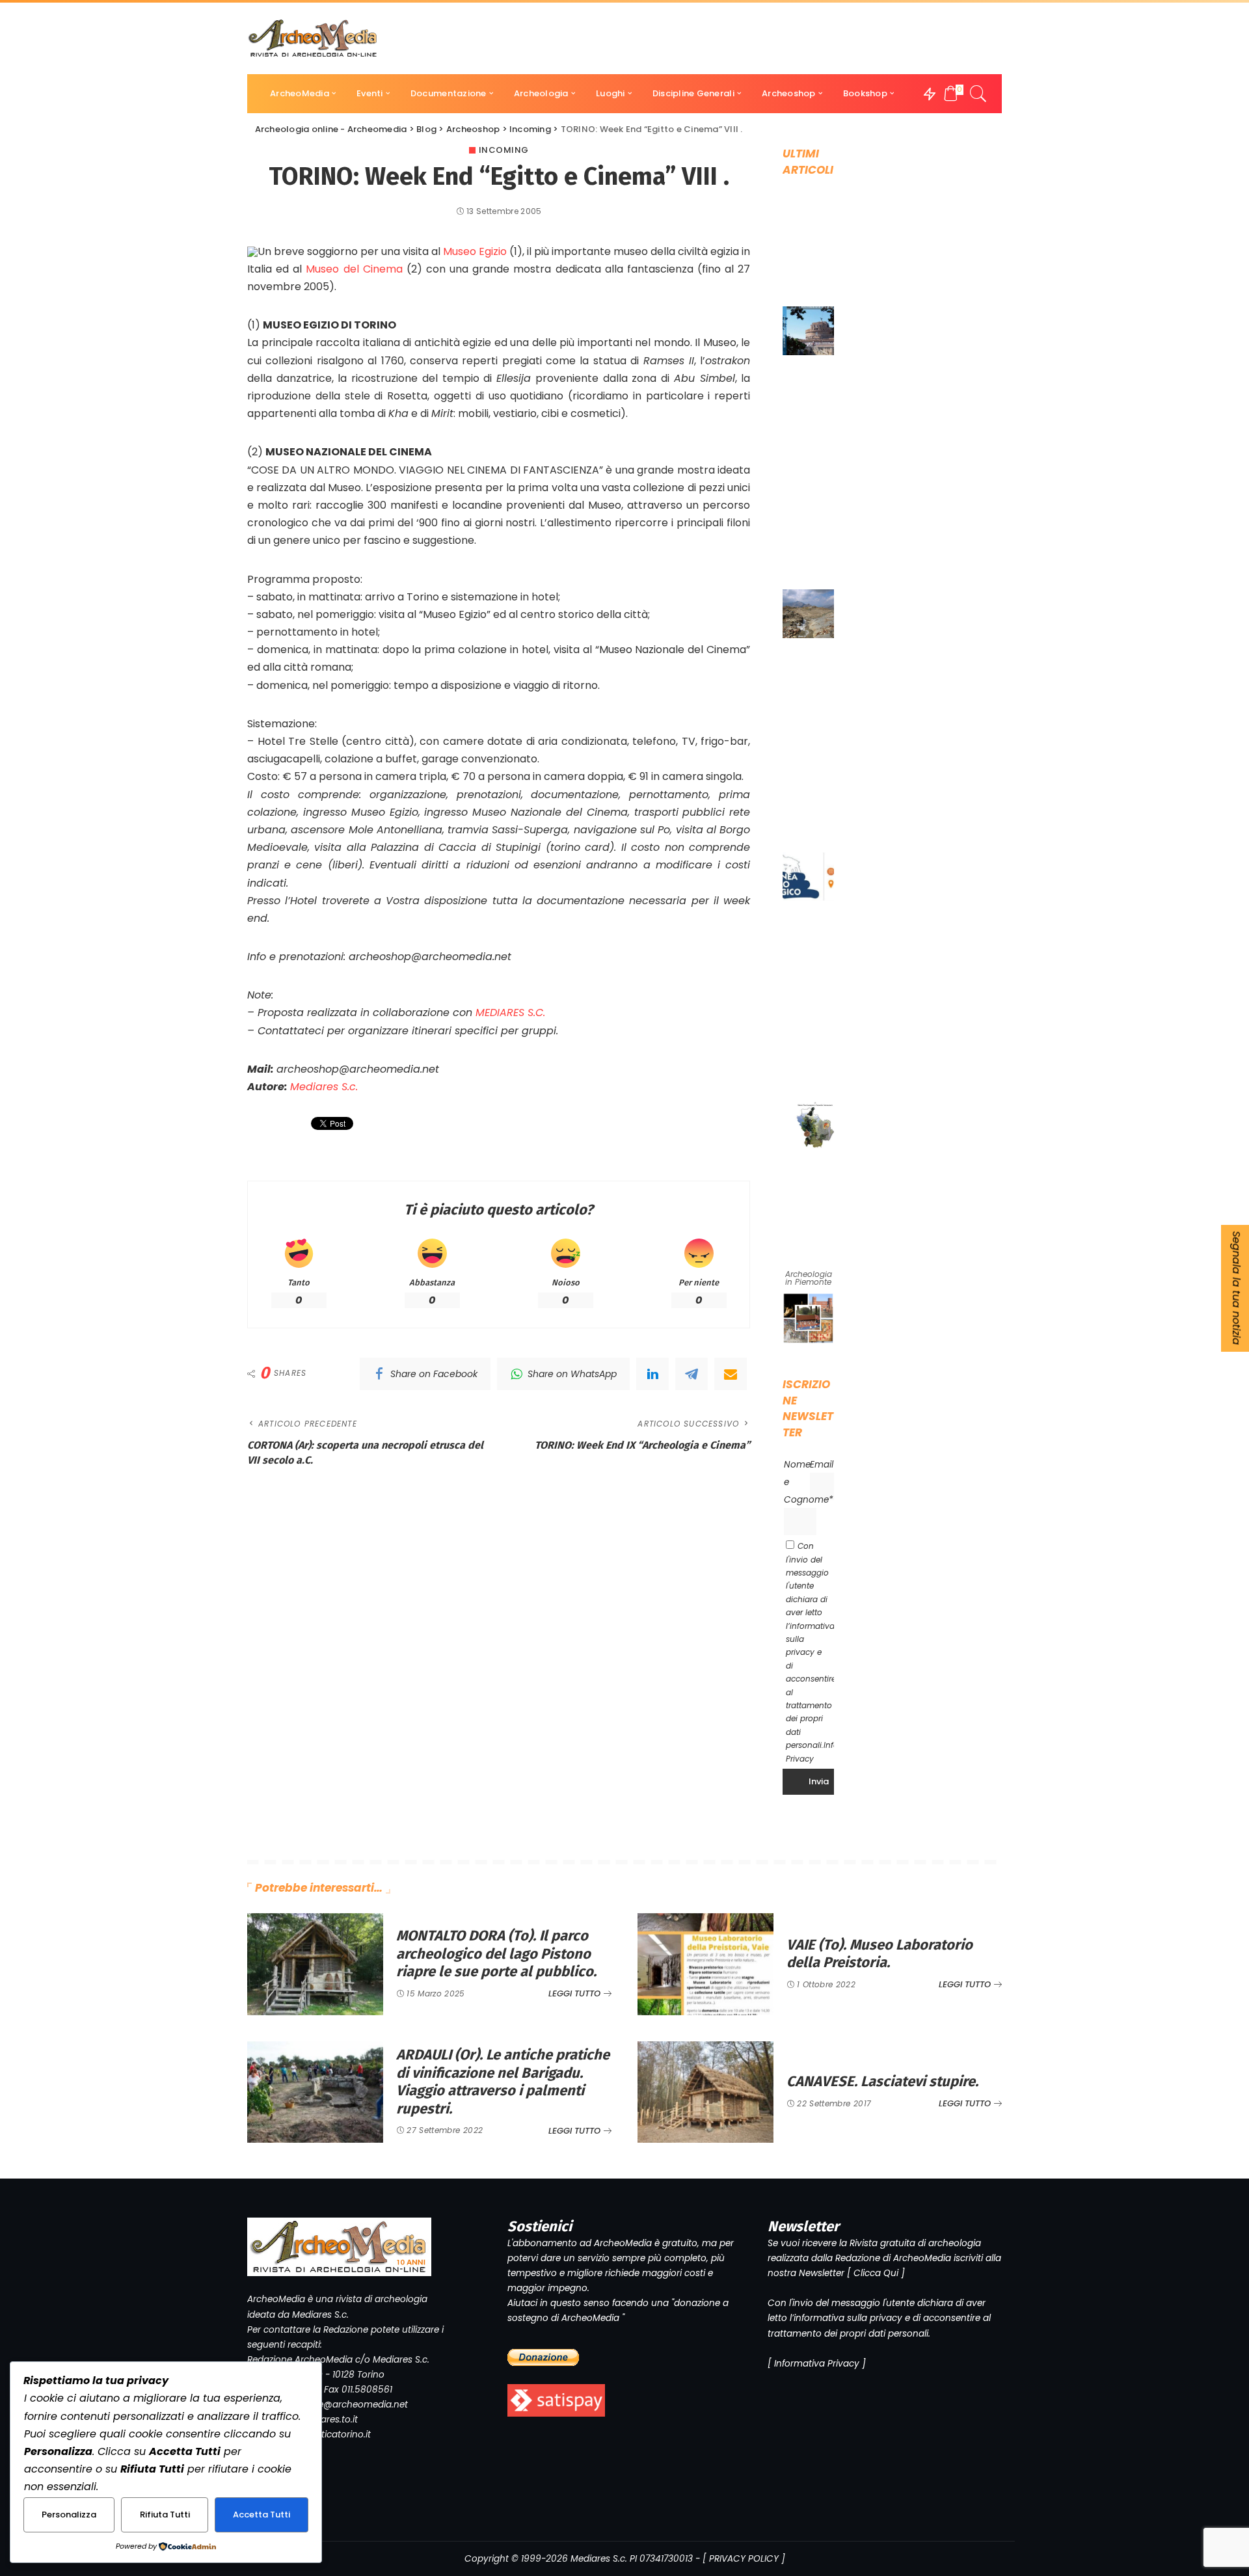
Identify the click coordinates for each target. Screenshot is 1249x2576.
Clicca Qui (876, 2273)
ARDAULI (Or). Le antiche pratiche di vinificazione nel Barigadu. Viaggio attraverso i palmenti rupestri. (503, 2082)
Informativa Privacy (817, 2364)
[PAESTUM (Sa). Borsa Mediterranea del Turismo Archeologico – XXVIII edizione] (815, 877)
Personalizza (69, 2515)
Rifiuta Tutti (165, 2515)
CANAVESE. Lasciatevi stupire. (882, 2081)
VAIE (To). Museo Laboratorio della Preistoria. (880, 1954)
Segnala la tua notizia (1236, 1288)
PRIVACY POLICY (744, 2559)
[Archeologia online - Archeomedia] (313, 38)
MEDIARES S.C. (510, 1013)
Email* (824, 1465)
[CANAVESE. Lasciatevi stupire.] (705, 2092)
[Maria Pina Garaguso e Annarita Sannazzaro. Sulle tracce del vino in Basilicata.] (815, 1125)
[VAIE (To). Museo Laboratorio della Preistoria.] (705, 1964)
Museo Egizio (475, 251)
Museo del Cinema (354, 269)
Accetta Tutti (262, 2515)
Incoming (504, 150)
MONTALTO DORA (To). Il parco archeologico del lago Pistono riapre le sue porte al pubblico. (496, 1953)
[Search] (978, 94)
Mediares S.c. (324, 1087)
